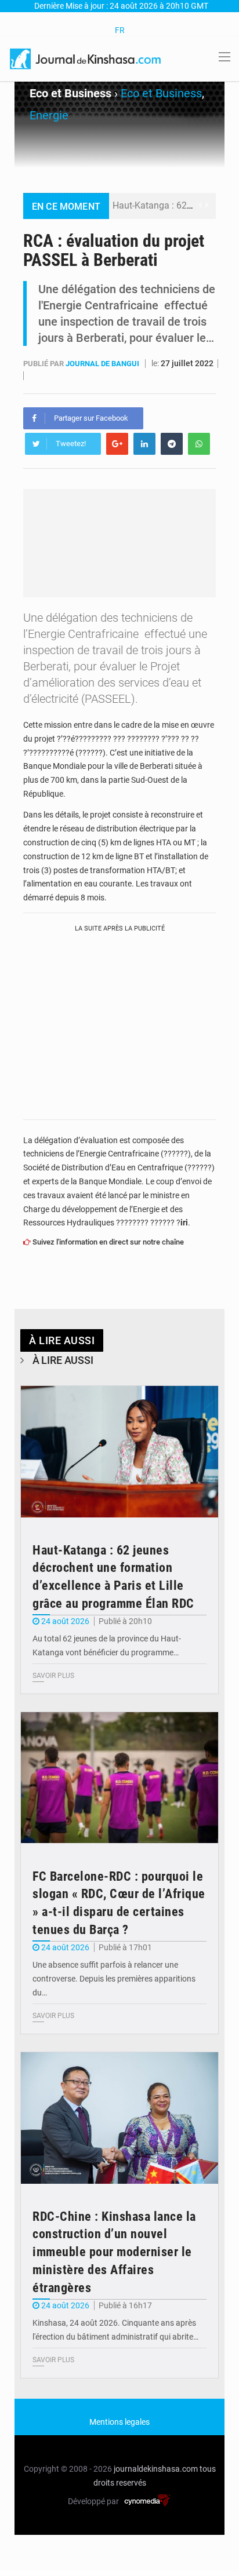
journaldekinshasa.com (156, 2469)
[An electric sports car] (119, 1452)
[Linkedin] (144, 444)
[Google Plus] (117, 444)
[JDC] (86, 58)
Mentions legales (119, 2422)
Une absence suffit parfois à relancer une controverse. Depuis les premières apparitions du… (114, 1979)
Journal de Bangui (103, 364)
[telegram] (172, 444)
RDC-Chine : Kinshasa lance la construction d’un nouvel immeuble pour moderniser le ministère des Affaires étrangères (114, 2252)
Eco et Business (161, 93)
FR (120, 30)
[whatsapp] (199, 444)
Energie (49, 115)
